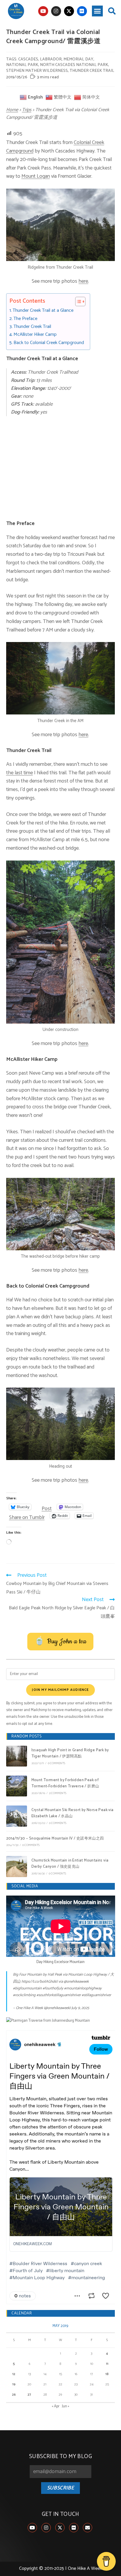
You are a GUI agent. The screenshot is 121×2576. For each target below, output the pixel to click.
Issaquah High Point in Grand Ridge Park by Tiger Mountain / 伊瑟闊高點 (70, 1753)
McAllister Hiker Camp (35, 335)
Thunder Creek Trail (32, 327)
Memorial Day (78, 59)
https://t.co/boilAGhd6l (40, 1982)
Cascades (28, 59)
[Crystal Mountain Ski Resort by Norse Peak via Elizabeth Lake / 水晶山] (17, 1816)
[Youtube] (43, 11)
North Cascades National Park (74, 65)
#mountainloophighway (83, 1988)
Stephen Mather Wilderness (37, 71)
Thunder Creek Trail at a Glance (43, 311)
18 (107, 2374)
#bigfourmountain (27, 1988)
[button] (98, 11)
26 (14, 2395)
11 (107, 2364)
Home (12, 110)
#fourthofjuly (53, 1988)
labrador (51, 59)
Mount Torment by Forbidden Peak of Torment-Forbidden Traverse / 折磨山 (65, 1783)
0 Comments (57, 1763)
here (83, 281)
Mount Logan (36, 176)
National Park (22, 65)
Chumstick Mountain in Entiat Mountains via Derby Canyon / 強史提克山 (70, 1864)
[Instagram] (56, 11)
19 (14, 2384)
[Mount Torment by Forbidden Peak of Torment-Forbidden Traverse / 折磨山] (17, 1786)
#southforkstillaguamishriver (59, 1995)
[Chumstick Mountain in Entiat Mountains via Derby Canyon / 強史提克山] (17, 1866)
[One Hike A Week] (48, 2021)
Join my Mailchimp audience (60, 1690)
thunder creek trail (92, 71)
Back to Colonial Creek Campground (49, 343)
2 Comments (58, 1793)
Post (47, 1507)
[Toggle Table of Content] (77, 302)
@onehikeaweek (76, 1982)
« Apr (56, 2406)
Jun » (66, 2406)
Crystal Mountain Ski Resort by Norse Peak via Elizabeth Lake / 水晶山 (73, 1813)
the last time (20, 773)
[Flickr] (82, 11)
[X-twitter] (69, 11)
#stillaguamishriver (96, 1995)
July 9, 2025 (80, 2008)
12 (14, 2374)
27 (29, 2395)
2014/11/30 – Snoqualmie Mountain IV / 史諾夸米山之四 (55, 1839)
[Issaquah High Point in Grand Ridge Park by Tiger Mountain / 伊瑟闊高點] (17, 1756)
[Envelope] (88, 2528)
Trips (27, 110)
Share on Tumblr (27, 1516)
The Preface (25, 319)
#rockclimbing (24, 1995)
